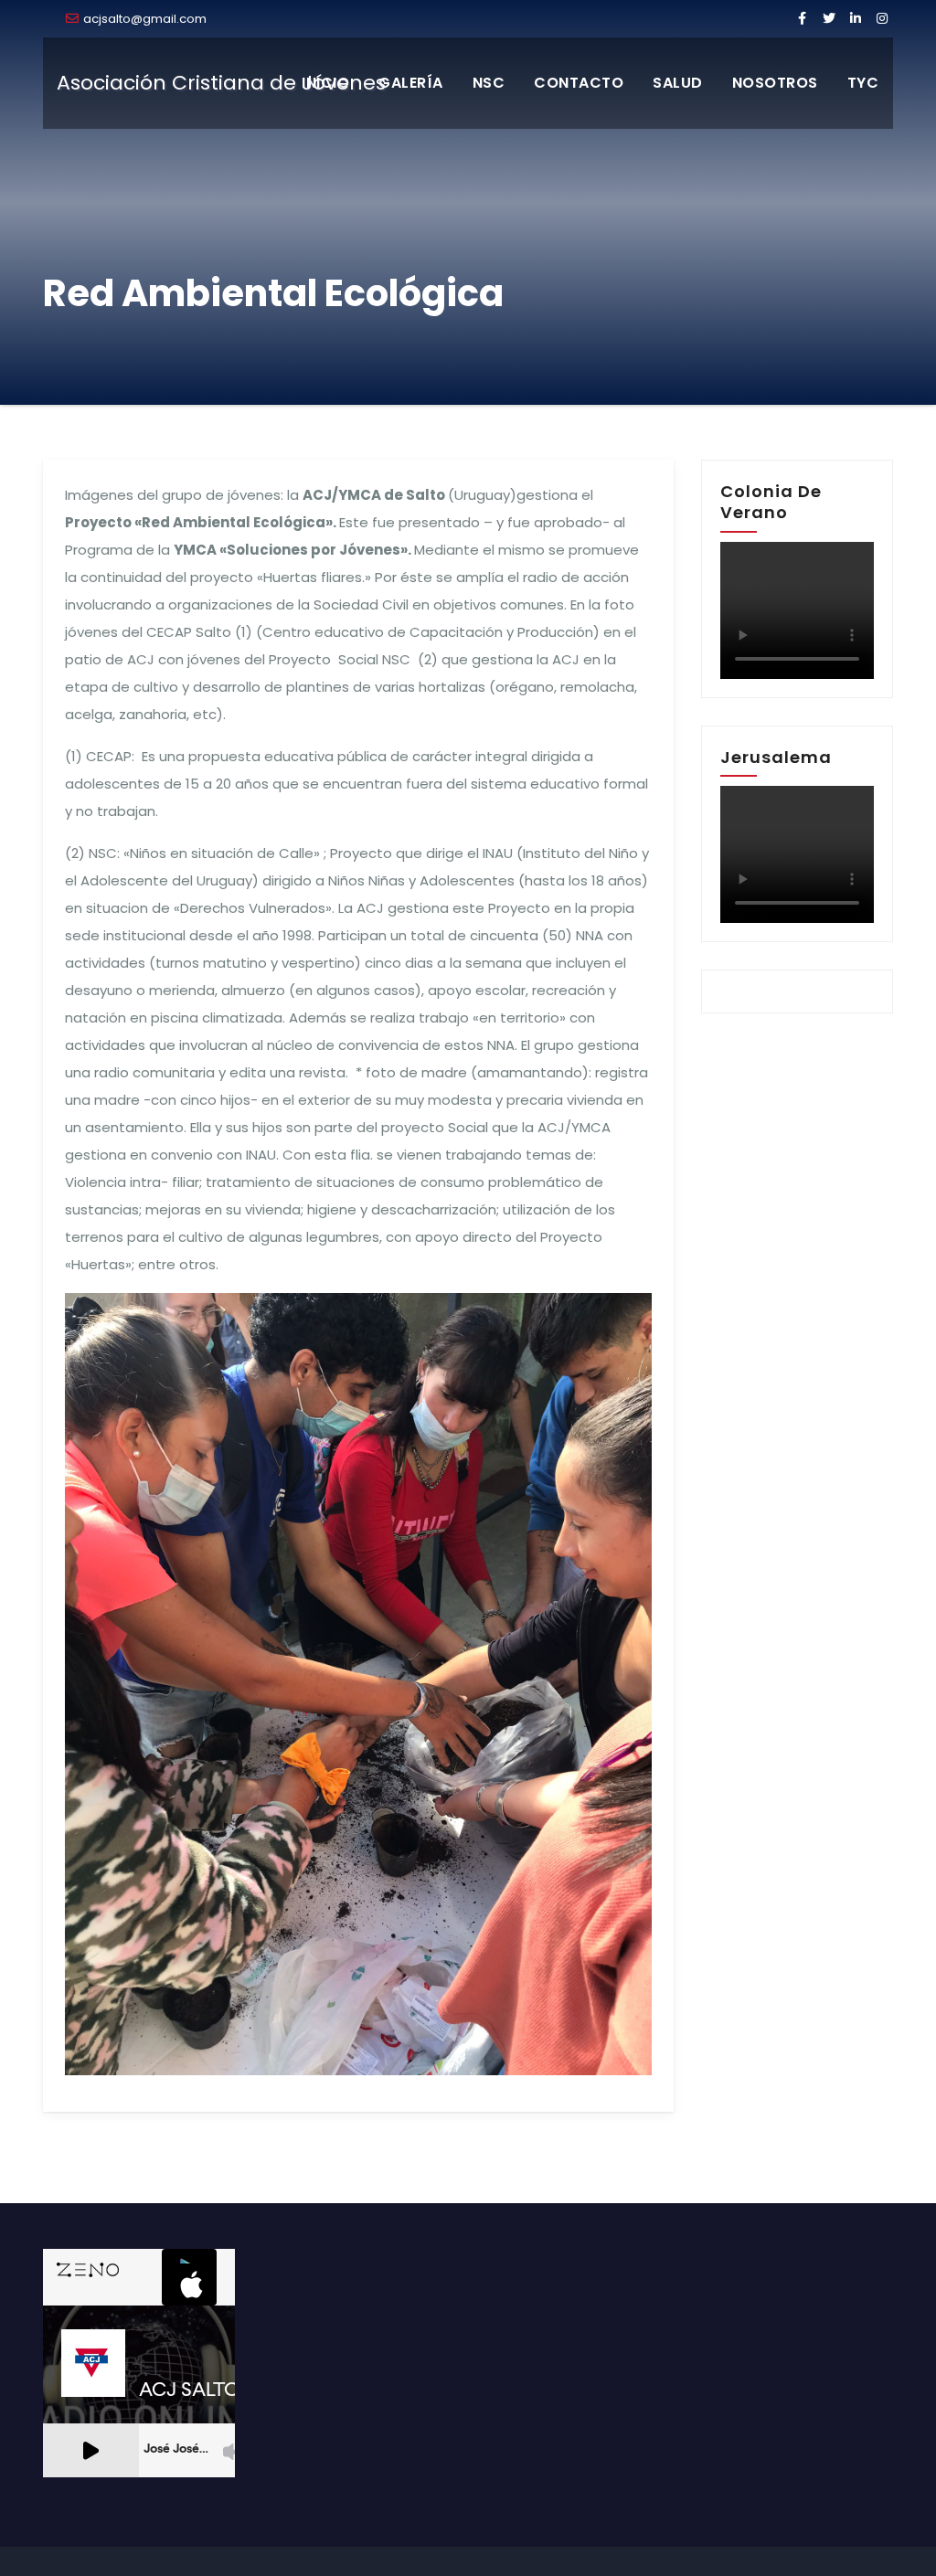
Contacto (579, 83)
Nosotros (775, 83)
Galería (411, 83)
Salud (678, 83)
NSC (489, 83)
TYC (863, 83)
